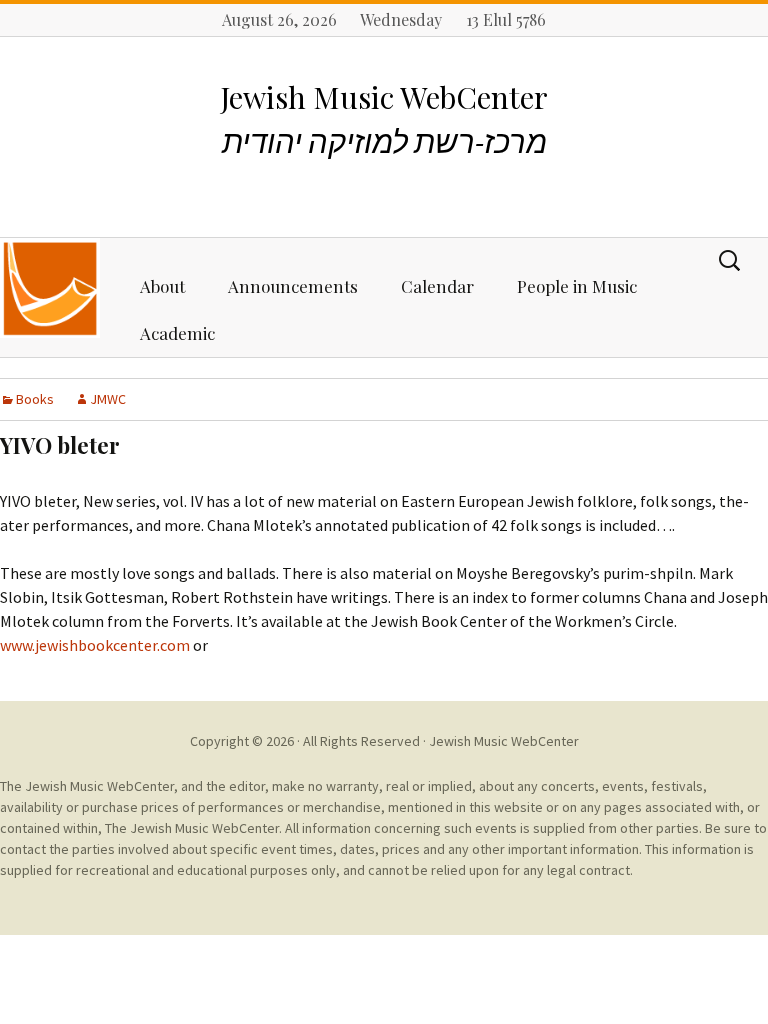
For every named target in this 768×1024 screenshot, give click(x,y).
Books (35, 399)
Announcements (293, 286)
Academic (177, 333)
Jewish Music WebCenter (504, 741)
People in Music (577, 286)
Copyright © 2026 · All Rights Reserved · (309, 741)
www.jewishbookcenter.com (95, 645)
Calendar (437, 286)
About (162, 286)
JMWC (108, 399)
